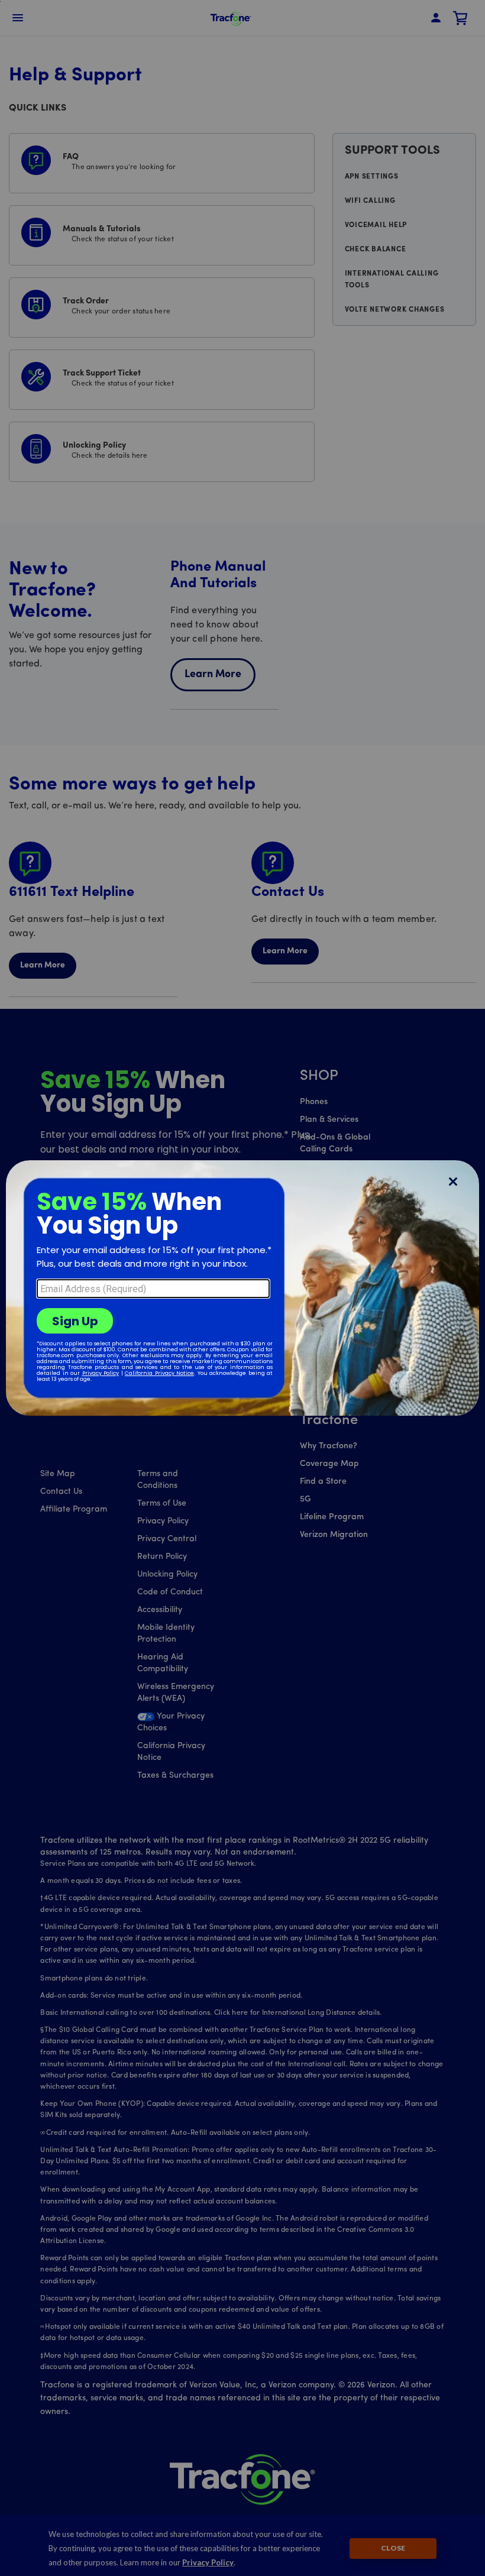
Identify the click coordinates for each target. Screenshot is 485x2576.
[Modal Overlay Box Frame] (242, 1288)
